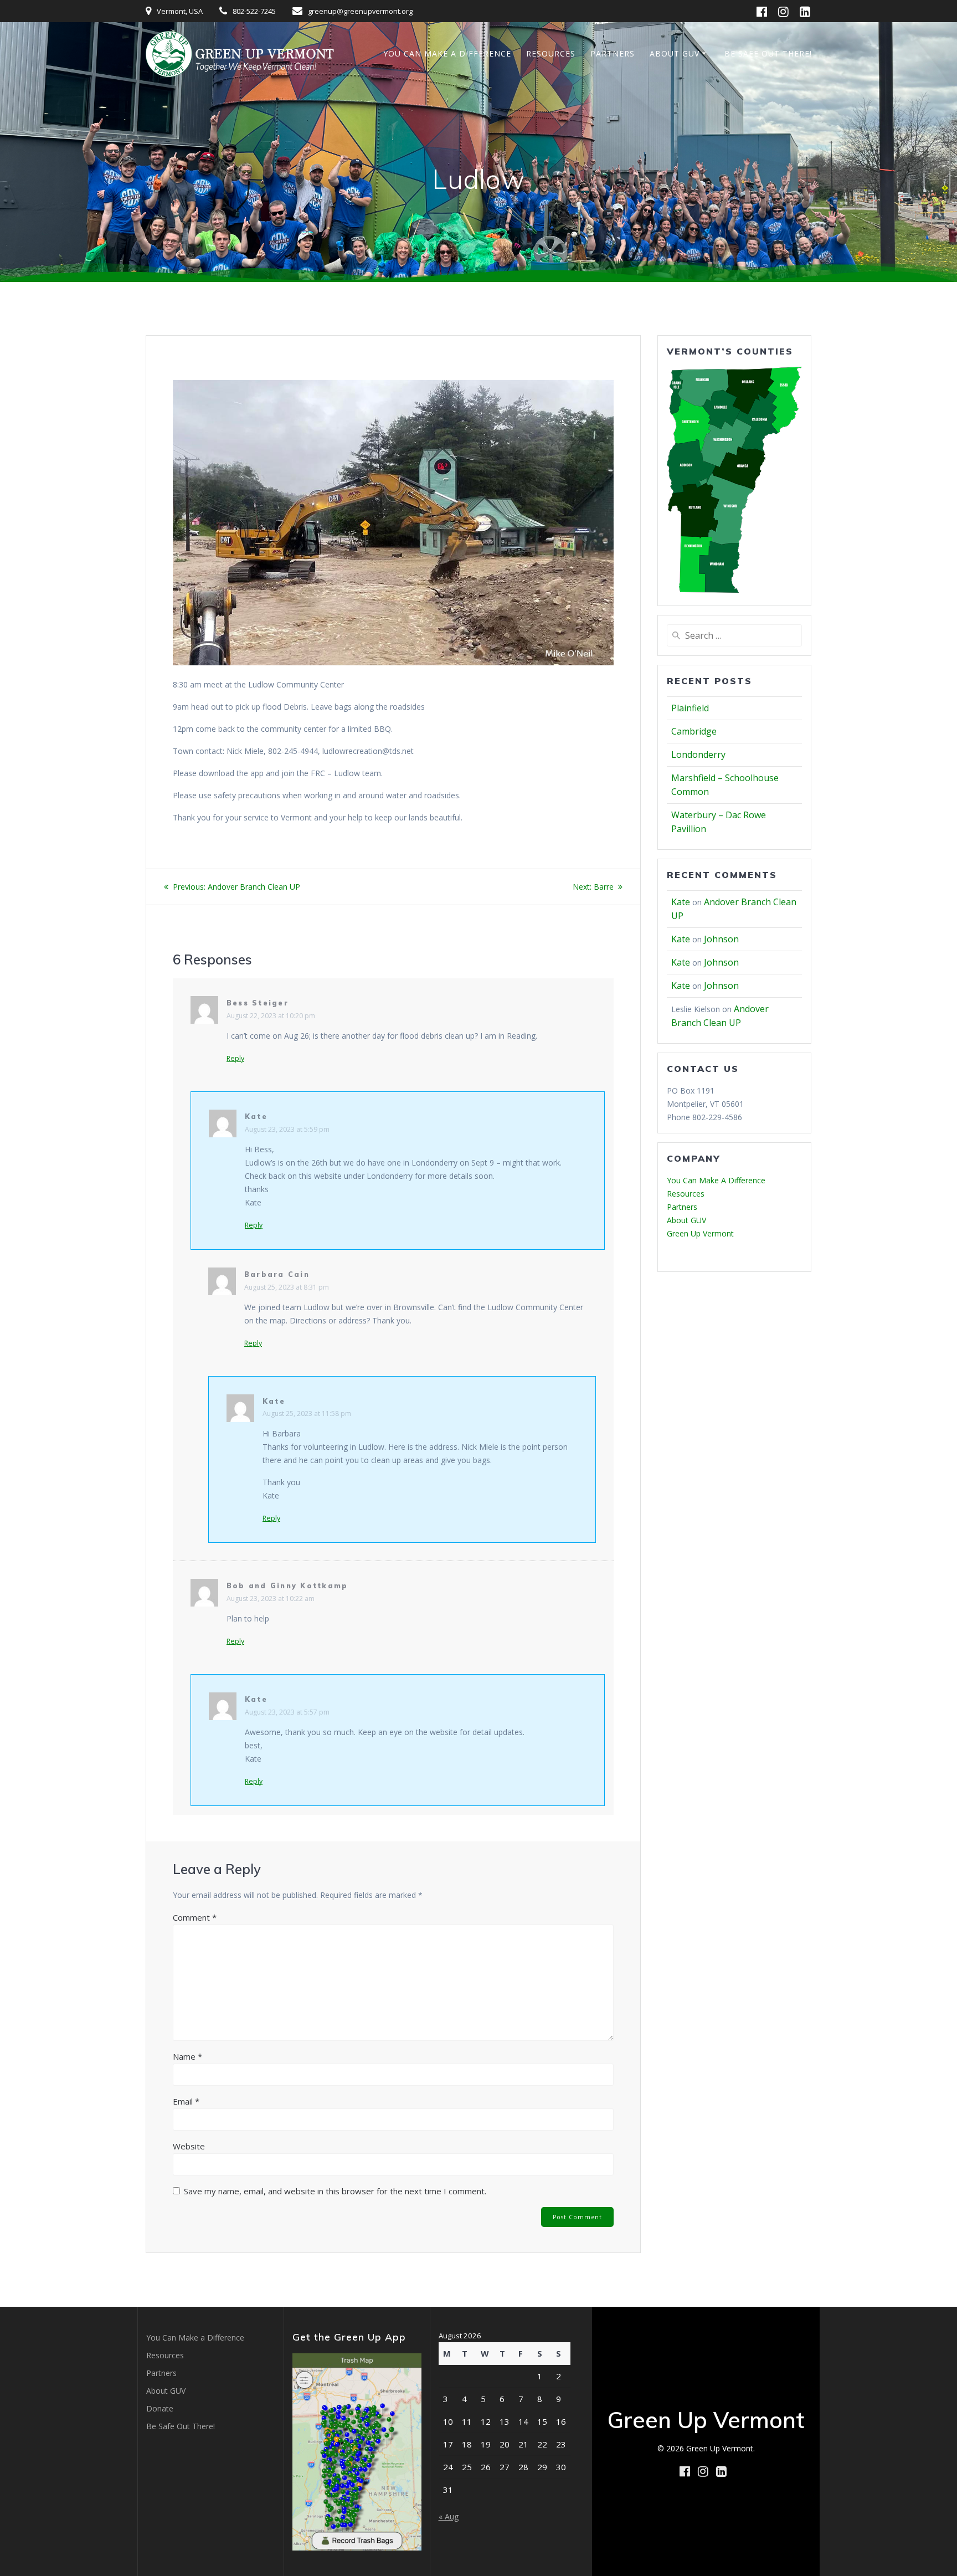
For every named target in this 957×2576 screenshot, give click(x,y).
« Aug (449, 2516)
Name (187, 2056)
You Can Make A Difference (716, 1180)
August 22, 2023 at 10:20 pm (271, 1016)
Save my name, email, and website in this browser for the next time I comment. (335, 2191)
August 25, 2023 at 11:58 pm (307, 1413)
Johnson (721, 939)
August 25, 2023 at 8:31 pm (287, 1287)
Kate (256, 1117)
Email (186, 2101)
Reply (235, 1059)
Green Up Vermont (700, 1233)
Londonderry (698, 755)
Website (189, 2146)
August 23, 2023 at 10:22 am (271, 1599)
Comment (195, 1917)
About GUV (675, 53)
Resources (551, 53)
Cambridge (694, 731)
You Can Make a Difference (447, 53)
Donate (160, 2408)
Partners (613, 53)
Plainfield (690, 708)
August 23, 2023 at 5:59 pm (287, 1129)
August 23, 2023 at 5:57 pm (287, 1712)
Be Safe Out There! (768, 53)
